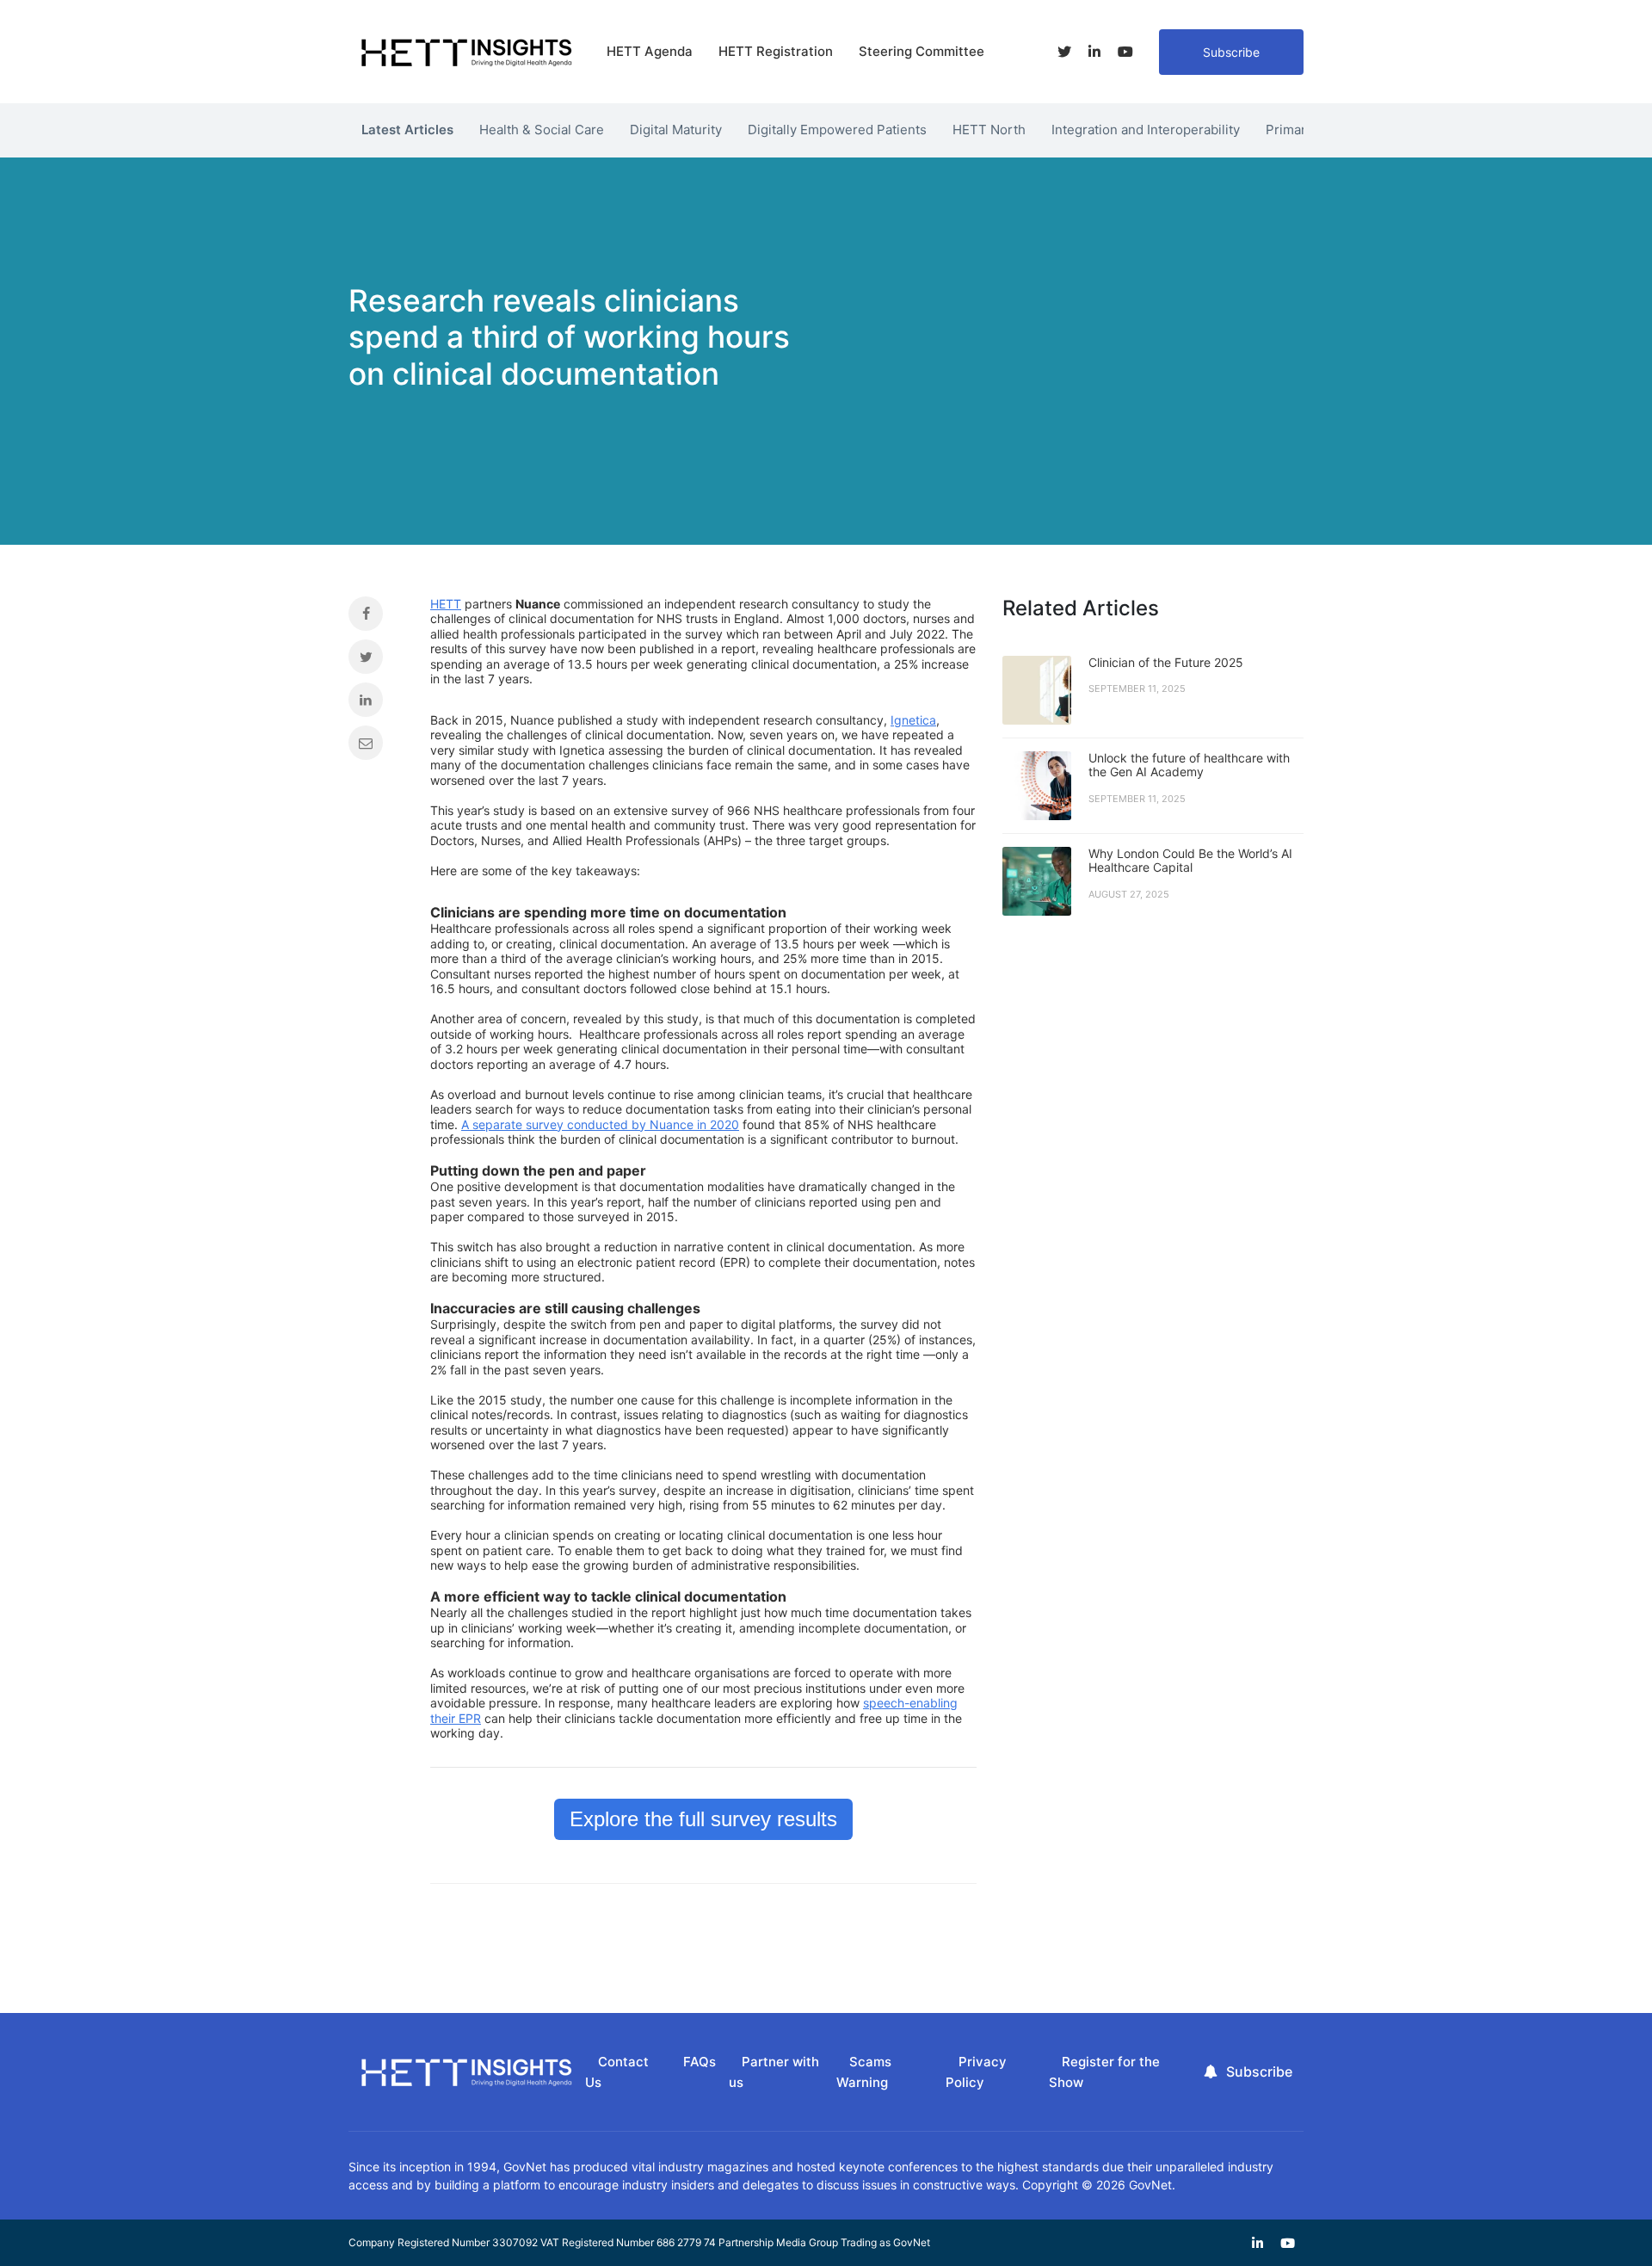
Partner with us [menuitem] (774, 2072)
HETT (446, 604)
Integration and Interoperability (1146, 130)
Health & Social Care (542, 130)
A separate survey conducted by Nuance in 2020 (600, 1124)
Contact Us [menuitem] (617, 2072)
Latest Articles (407, 130)
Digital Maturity (676, 130)
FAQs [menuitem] (700, 2062)
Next (1316, 126)
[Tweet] (376, 661)
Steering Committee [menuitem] (922, 51)
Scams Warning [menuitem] (864, 2072)
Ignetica (913, 720)
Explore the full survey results (703, 1819)
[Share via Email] (376, 747)
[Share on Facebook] (376, 618)
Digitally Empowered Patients (837, 130)
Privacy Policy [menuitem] (976, 2072)
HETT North (989, 130)
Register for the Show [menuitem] (1104, 2072)
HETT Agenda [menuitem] (650, 51)
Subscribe (1231, 52)
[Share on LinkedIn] (376, 704)
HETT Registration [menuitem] (776, 51)
